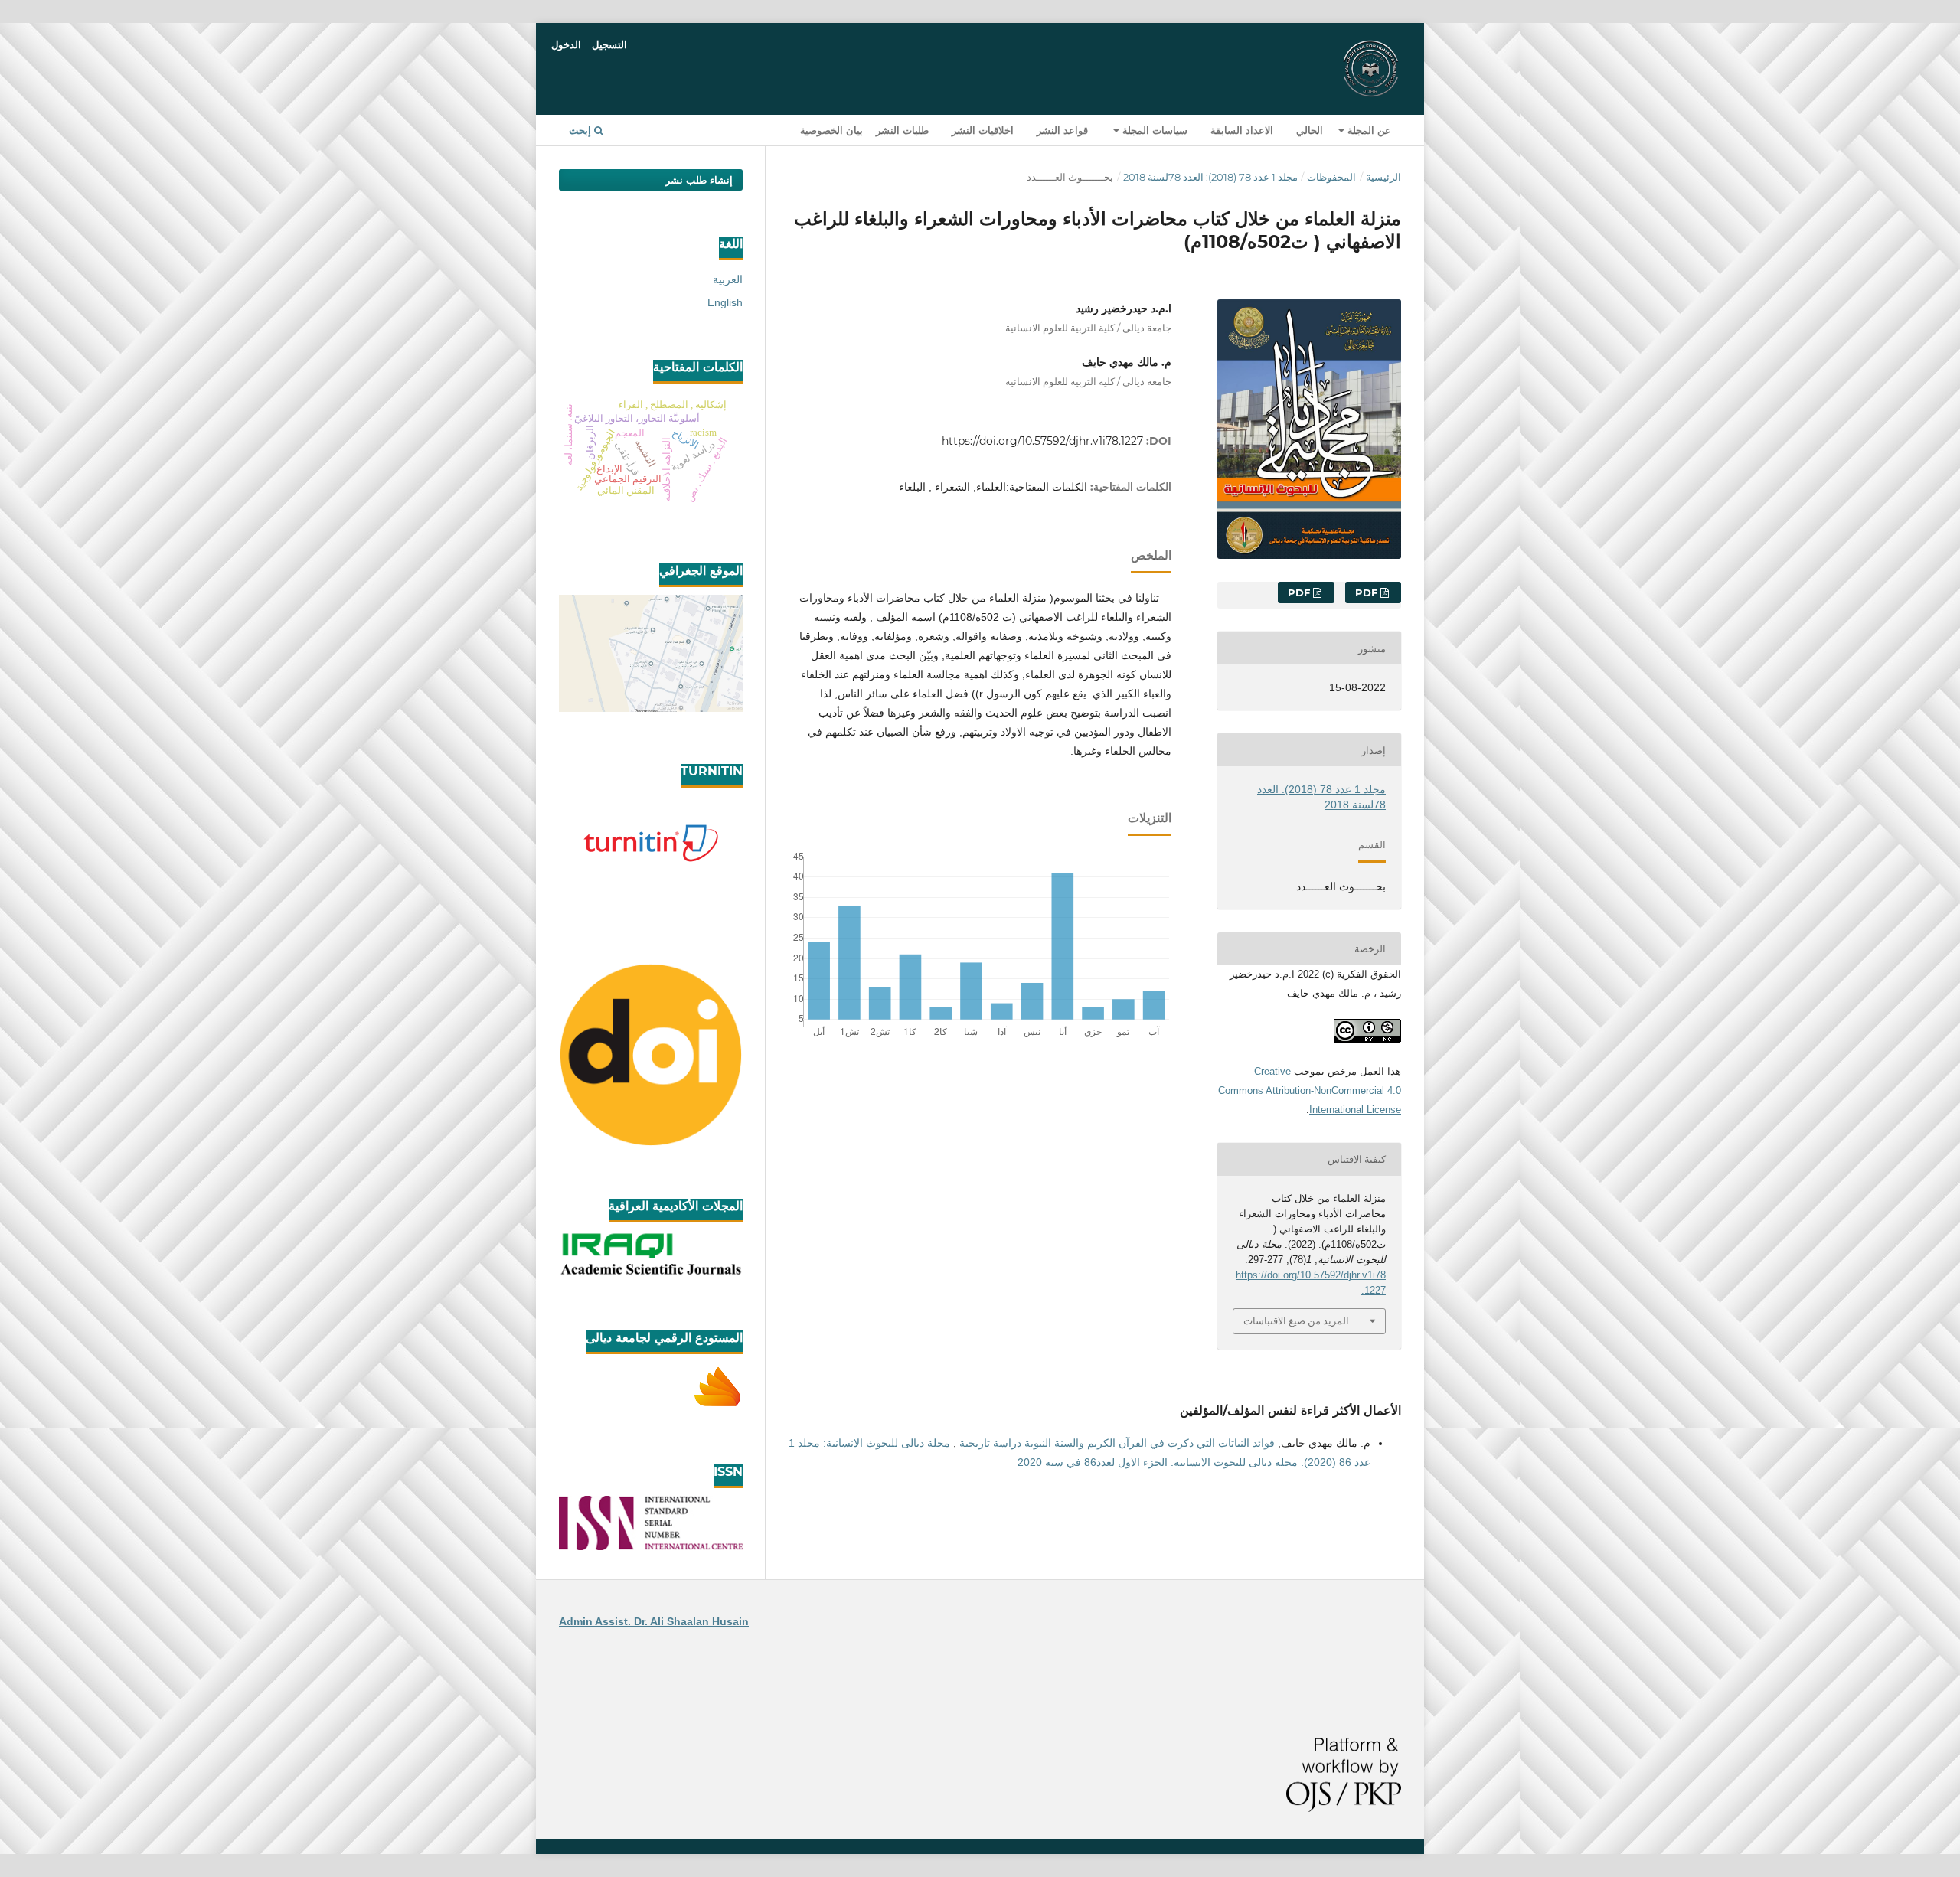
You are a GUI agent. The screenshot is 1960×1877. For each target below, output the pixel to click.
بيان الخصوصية (831, 130)
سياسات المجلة (1153, 130)
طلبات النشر (902, 130)
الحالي (1310, 130)
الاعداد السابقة (1242, 130)
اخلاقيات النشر (983, 130)
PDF (1368, 592)
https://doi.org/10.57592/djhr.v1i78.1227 (1042, 441)
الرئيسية (1383, 177)
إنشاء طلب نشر (699, 180)
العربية (728, 279)
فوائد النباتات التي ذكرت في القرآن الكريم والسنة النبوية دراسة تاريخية (1116, 1443)
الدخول (566, 44)
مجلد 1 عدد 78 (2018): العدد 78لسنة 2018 (1210, 177)
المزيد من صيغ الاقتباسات (1296, 1320)
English (725, 302)
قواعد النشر (1062, 130)
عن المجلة (1368, 130)
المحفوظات (1331, 177)
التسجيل (609, 44)
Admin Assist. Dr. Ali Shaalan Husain (654, 1621)
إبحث (581, 130)
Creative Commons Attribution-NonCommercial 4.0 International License (1310, 1090)
